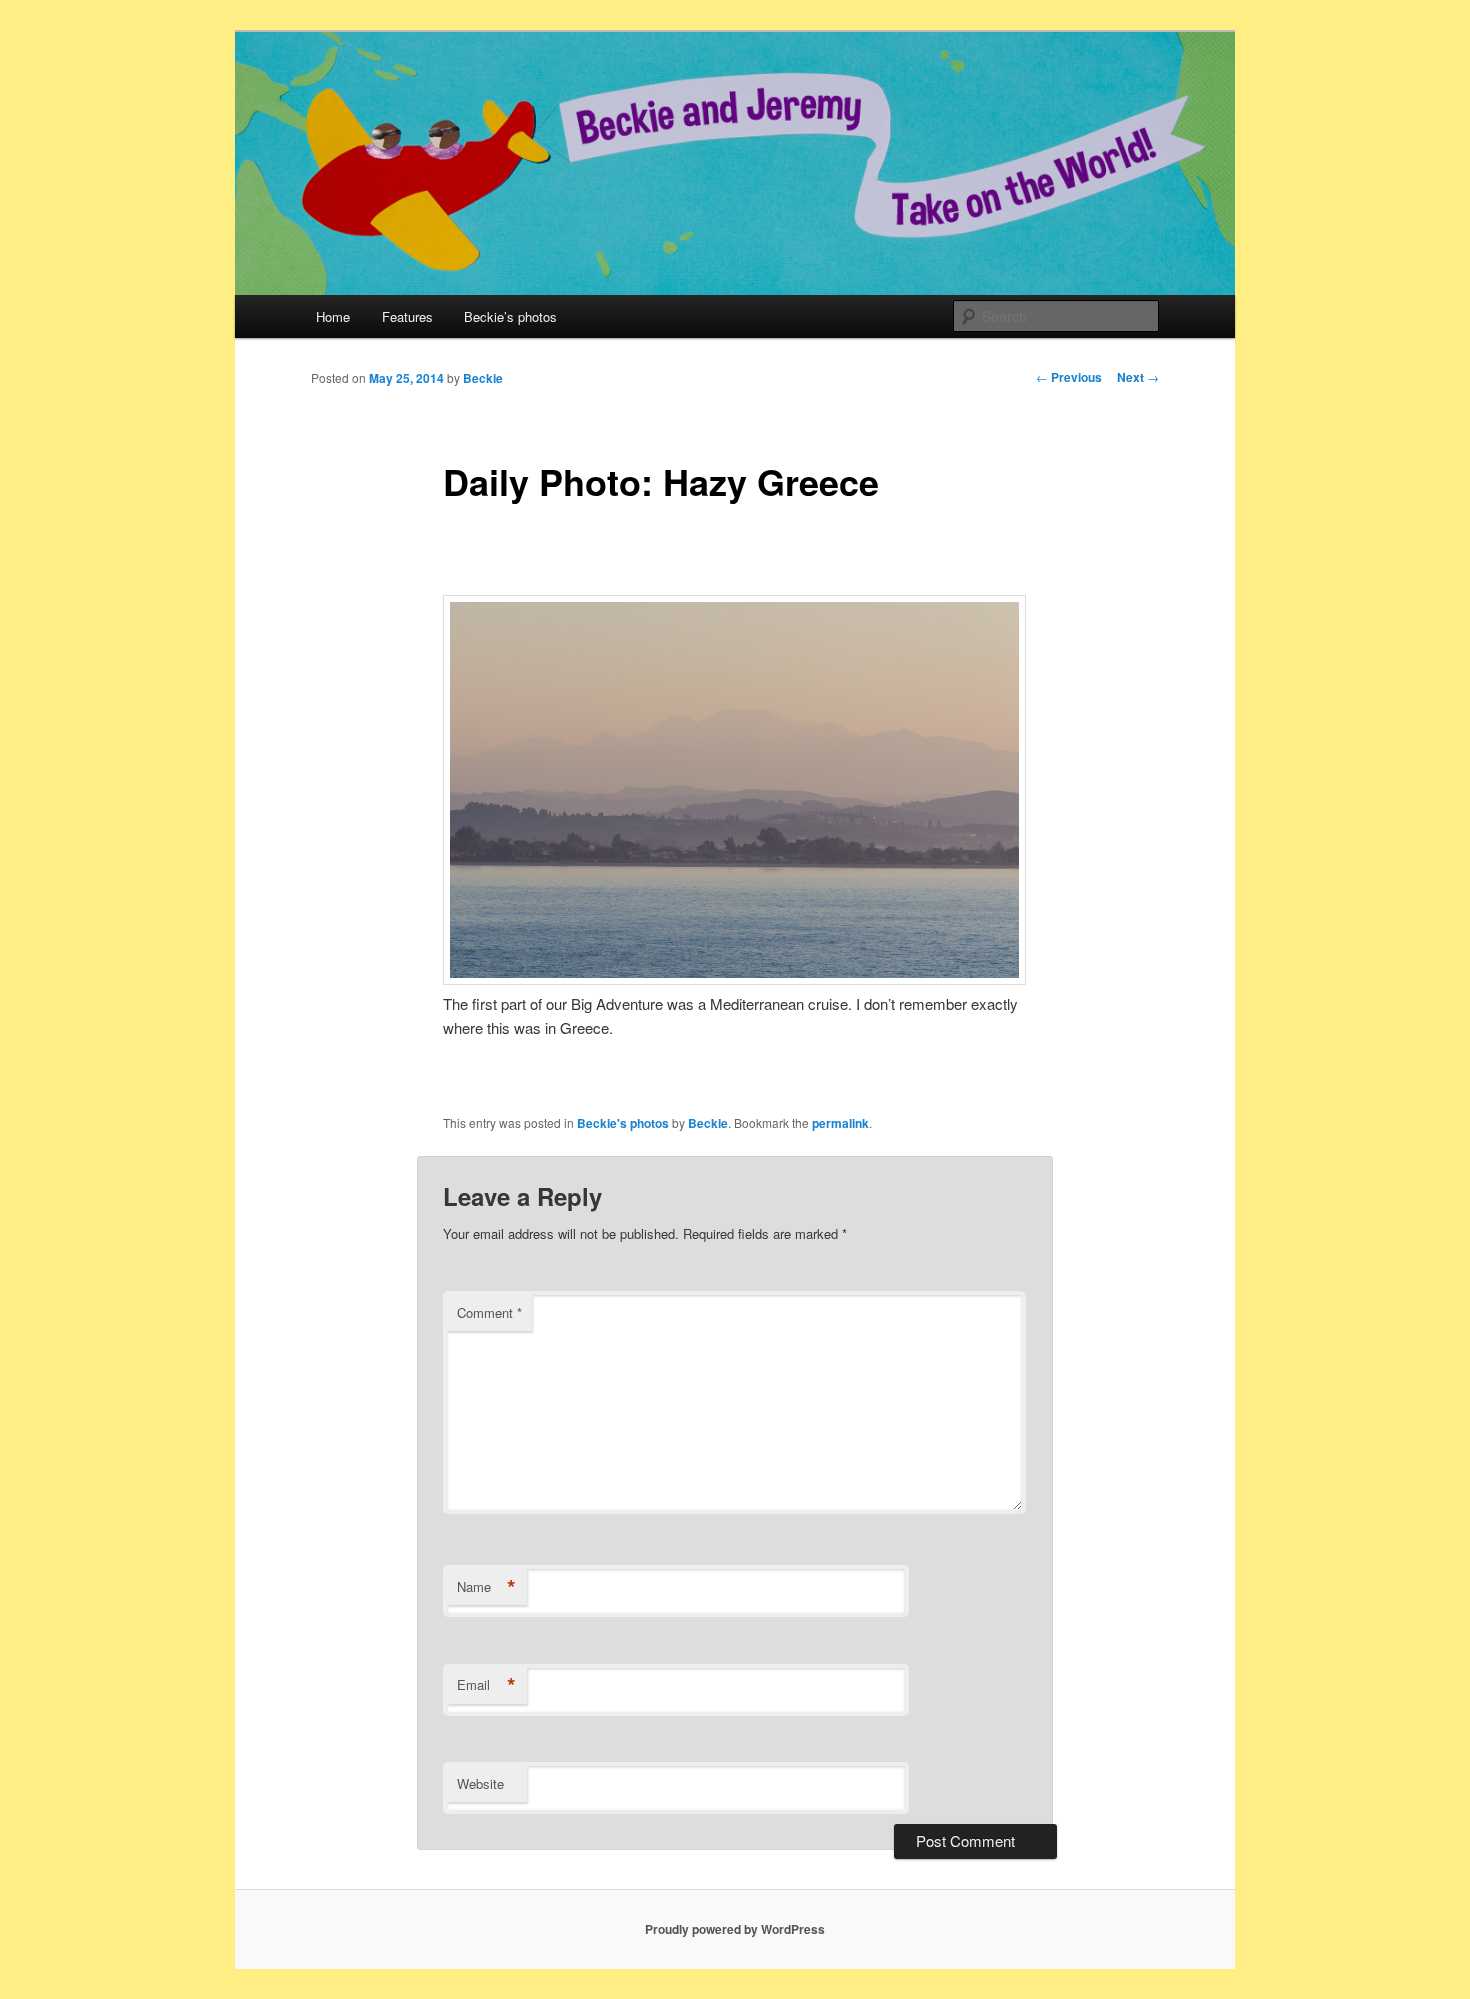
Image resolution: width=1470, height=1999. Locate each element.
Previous (1069, 377)
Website (480, 1783)
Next (1138, 377)
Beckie (483, 378)
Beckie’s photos (510, 316)
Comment (489, 1312)
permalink (840, 1123)
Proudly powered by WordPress (735, 1929)
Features (407, 316)
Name (486, 1587)
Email (486, 1685)
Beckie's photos (623, 1123)
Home (333, 316)
